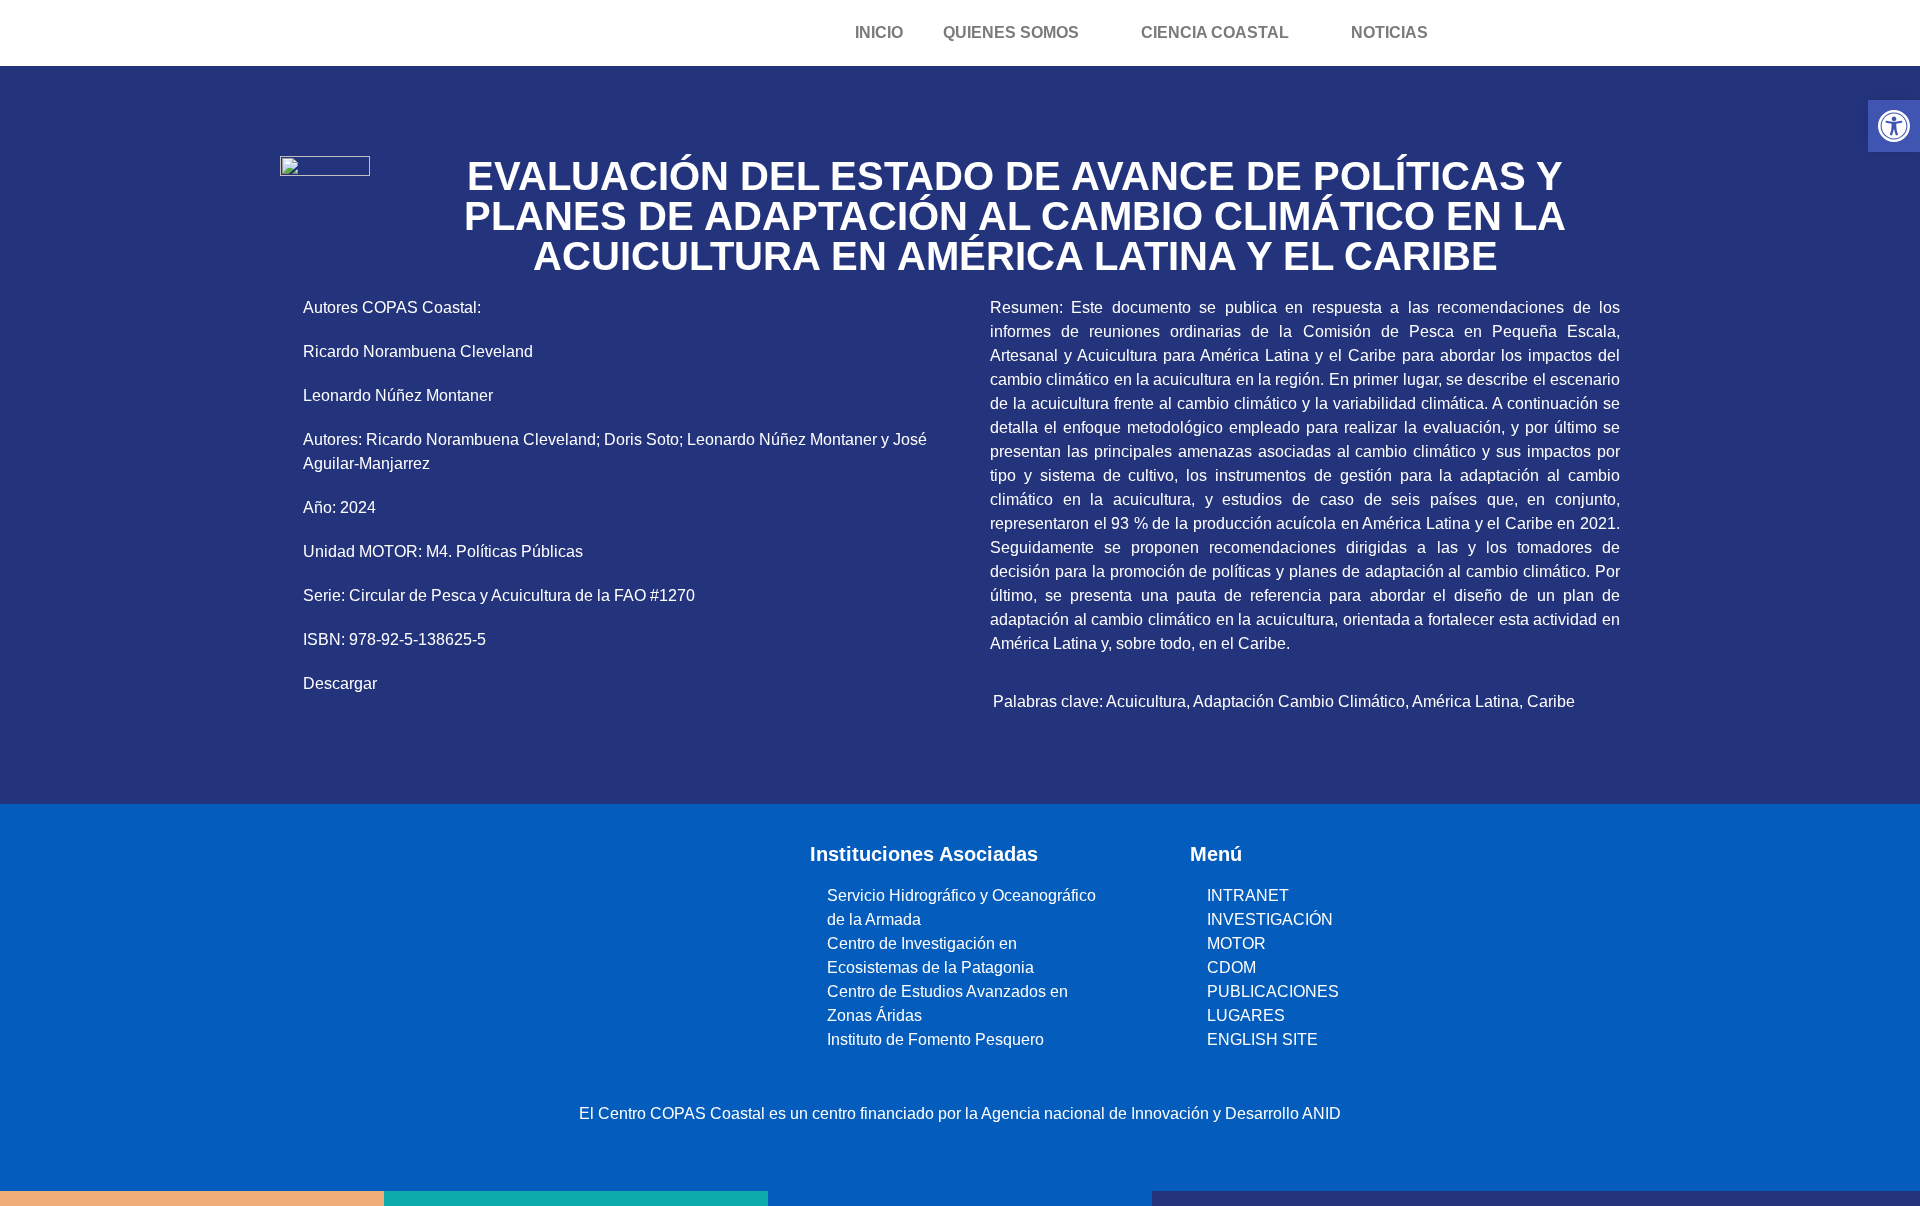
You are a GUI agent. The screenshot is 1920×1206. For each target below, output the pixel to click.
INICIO (879, 32)
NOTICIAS (1389, 32)
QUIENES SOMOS (1011, 32)
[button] (1894, 126)
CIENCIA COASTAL (1215, 32)
